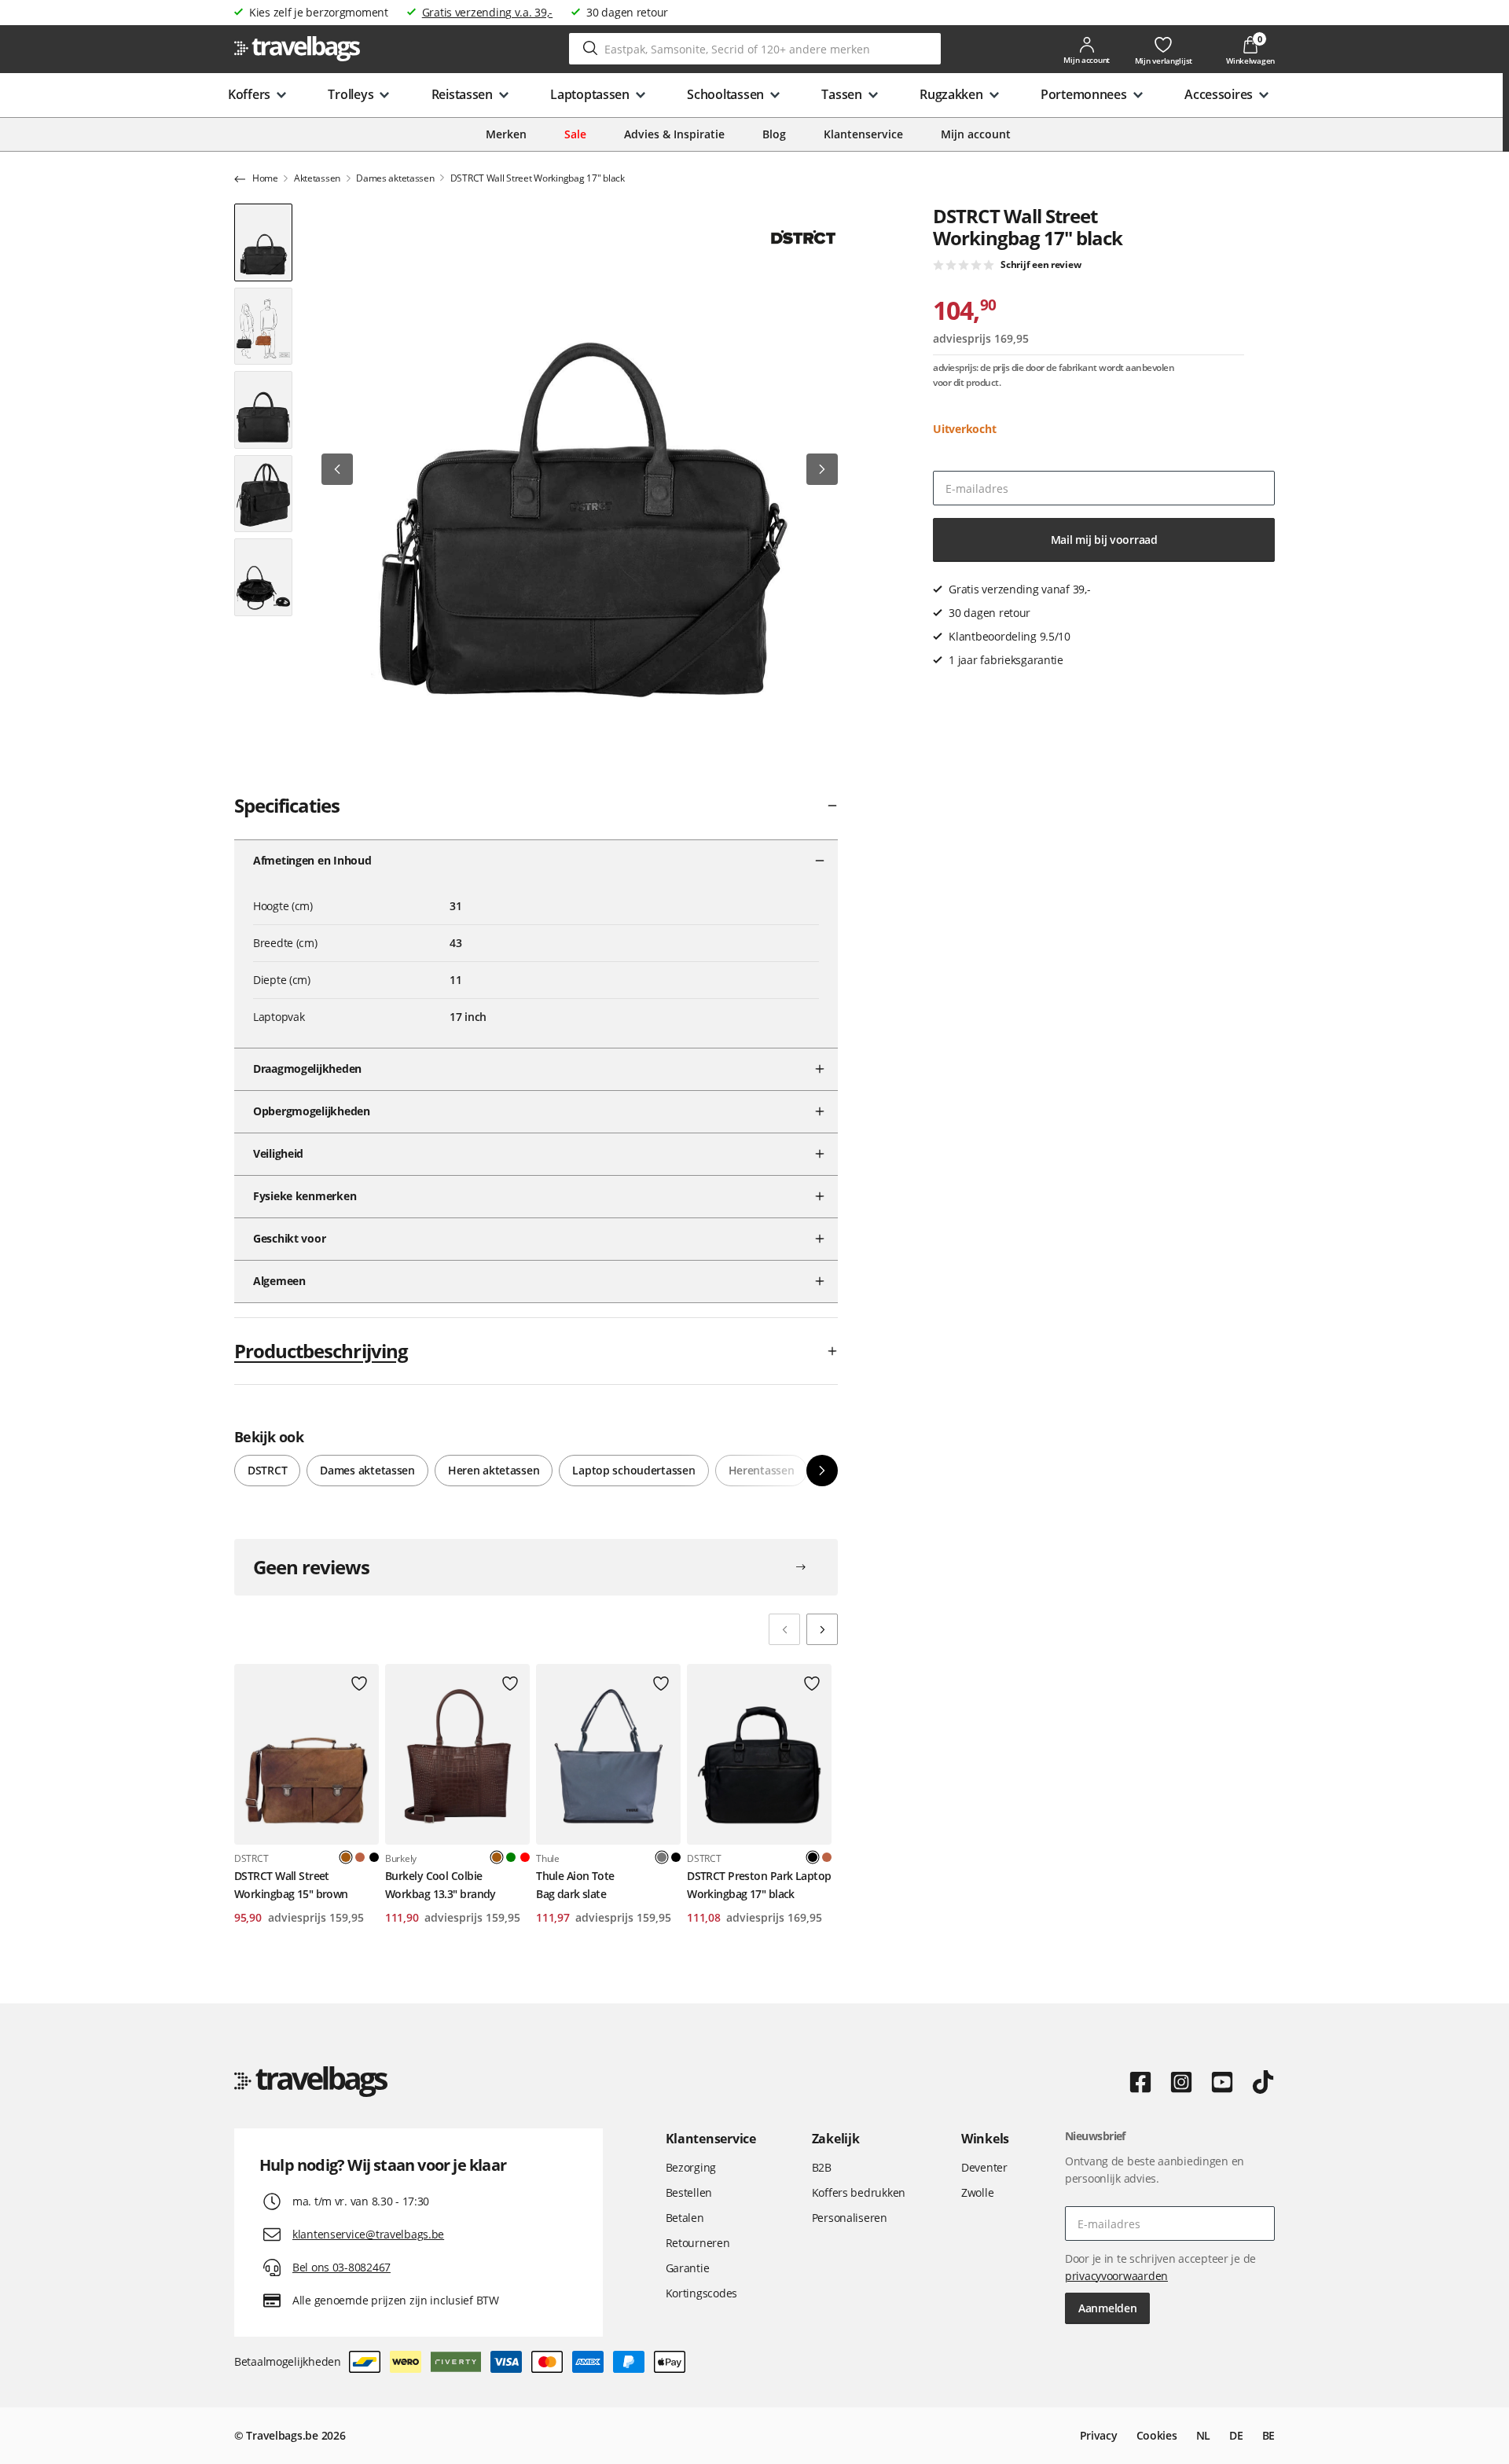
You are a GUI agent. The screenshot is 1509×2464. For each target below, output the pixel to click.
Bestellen (689, 2192)
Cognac (360, 1857)
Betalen (685, 2218)
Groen (511, 1857)
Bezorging (691, 2167)
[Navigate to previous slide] (784, 1629)
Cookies (1157, 2435)
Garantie (688, 2268)
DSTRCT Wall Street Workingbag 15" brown (291, 1884)
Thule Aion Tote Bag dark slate (575, 1884)
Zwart (374, 1857)
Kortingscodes (701, 2293)
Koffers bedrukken (859, 2192)
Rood (525, 1857)
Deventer (984, 2167)
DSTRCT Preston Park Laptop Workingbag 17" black (759, 1884)
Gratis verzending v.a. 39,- (487, 12)
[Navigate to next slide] (822, 1629)
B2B (822, 2167)
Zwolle (977, 2192)
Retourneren (698, 2243)
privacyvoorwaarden (1116, 2276)
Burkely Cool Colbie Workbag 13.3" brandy (441, 1884)
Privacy (1099, 2435)
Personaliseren (850, 2218)
